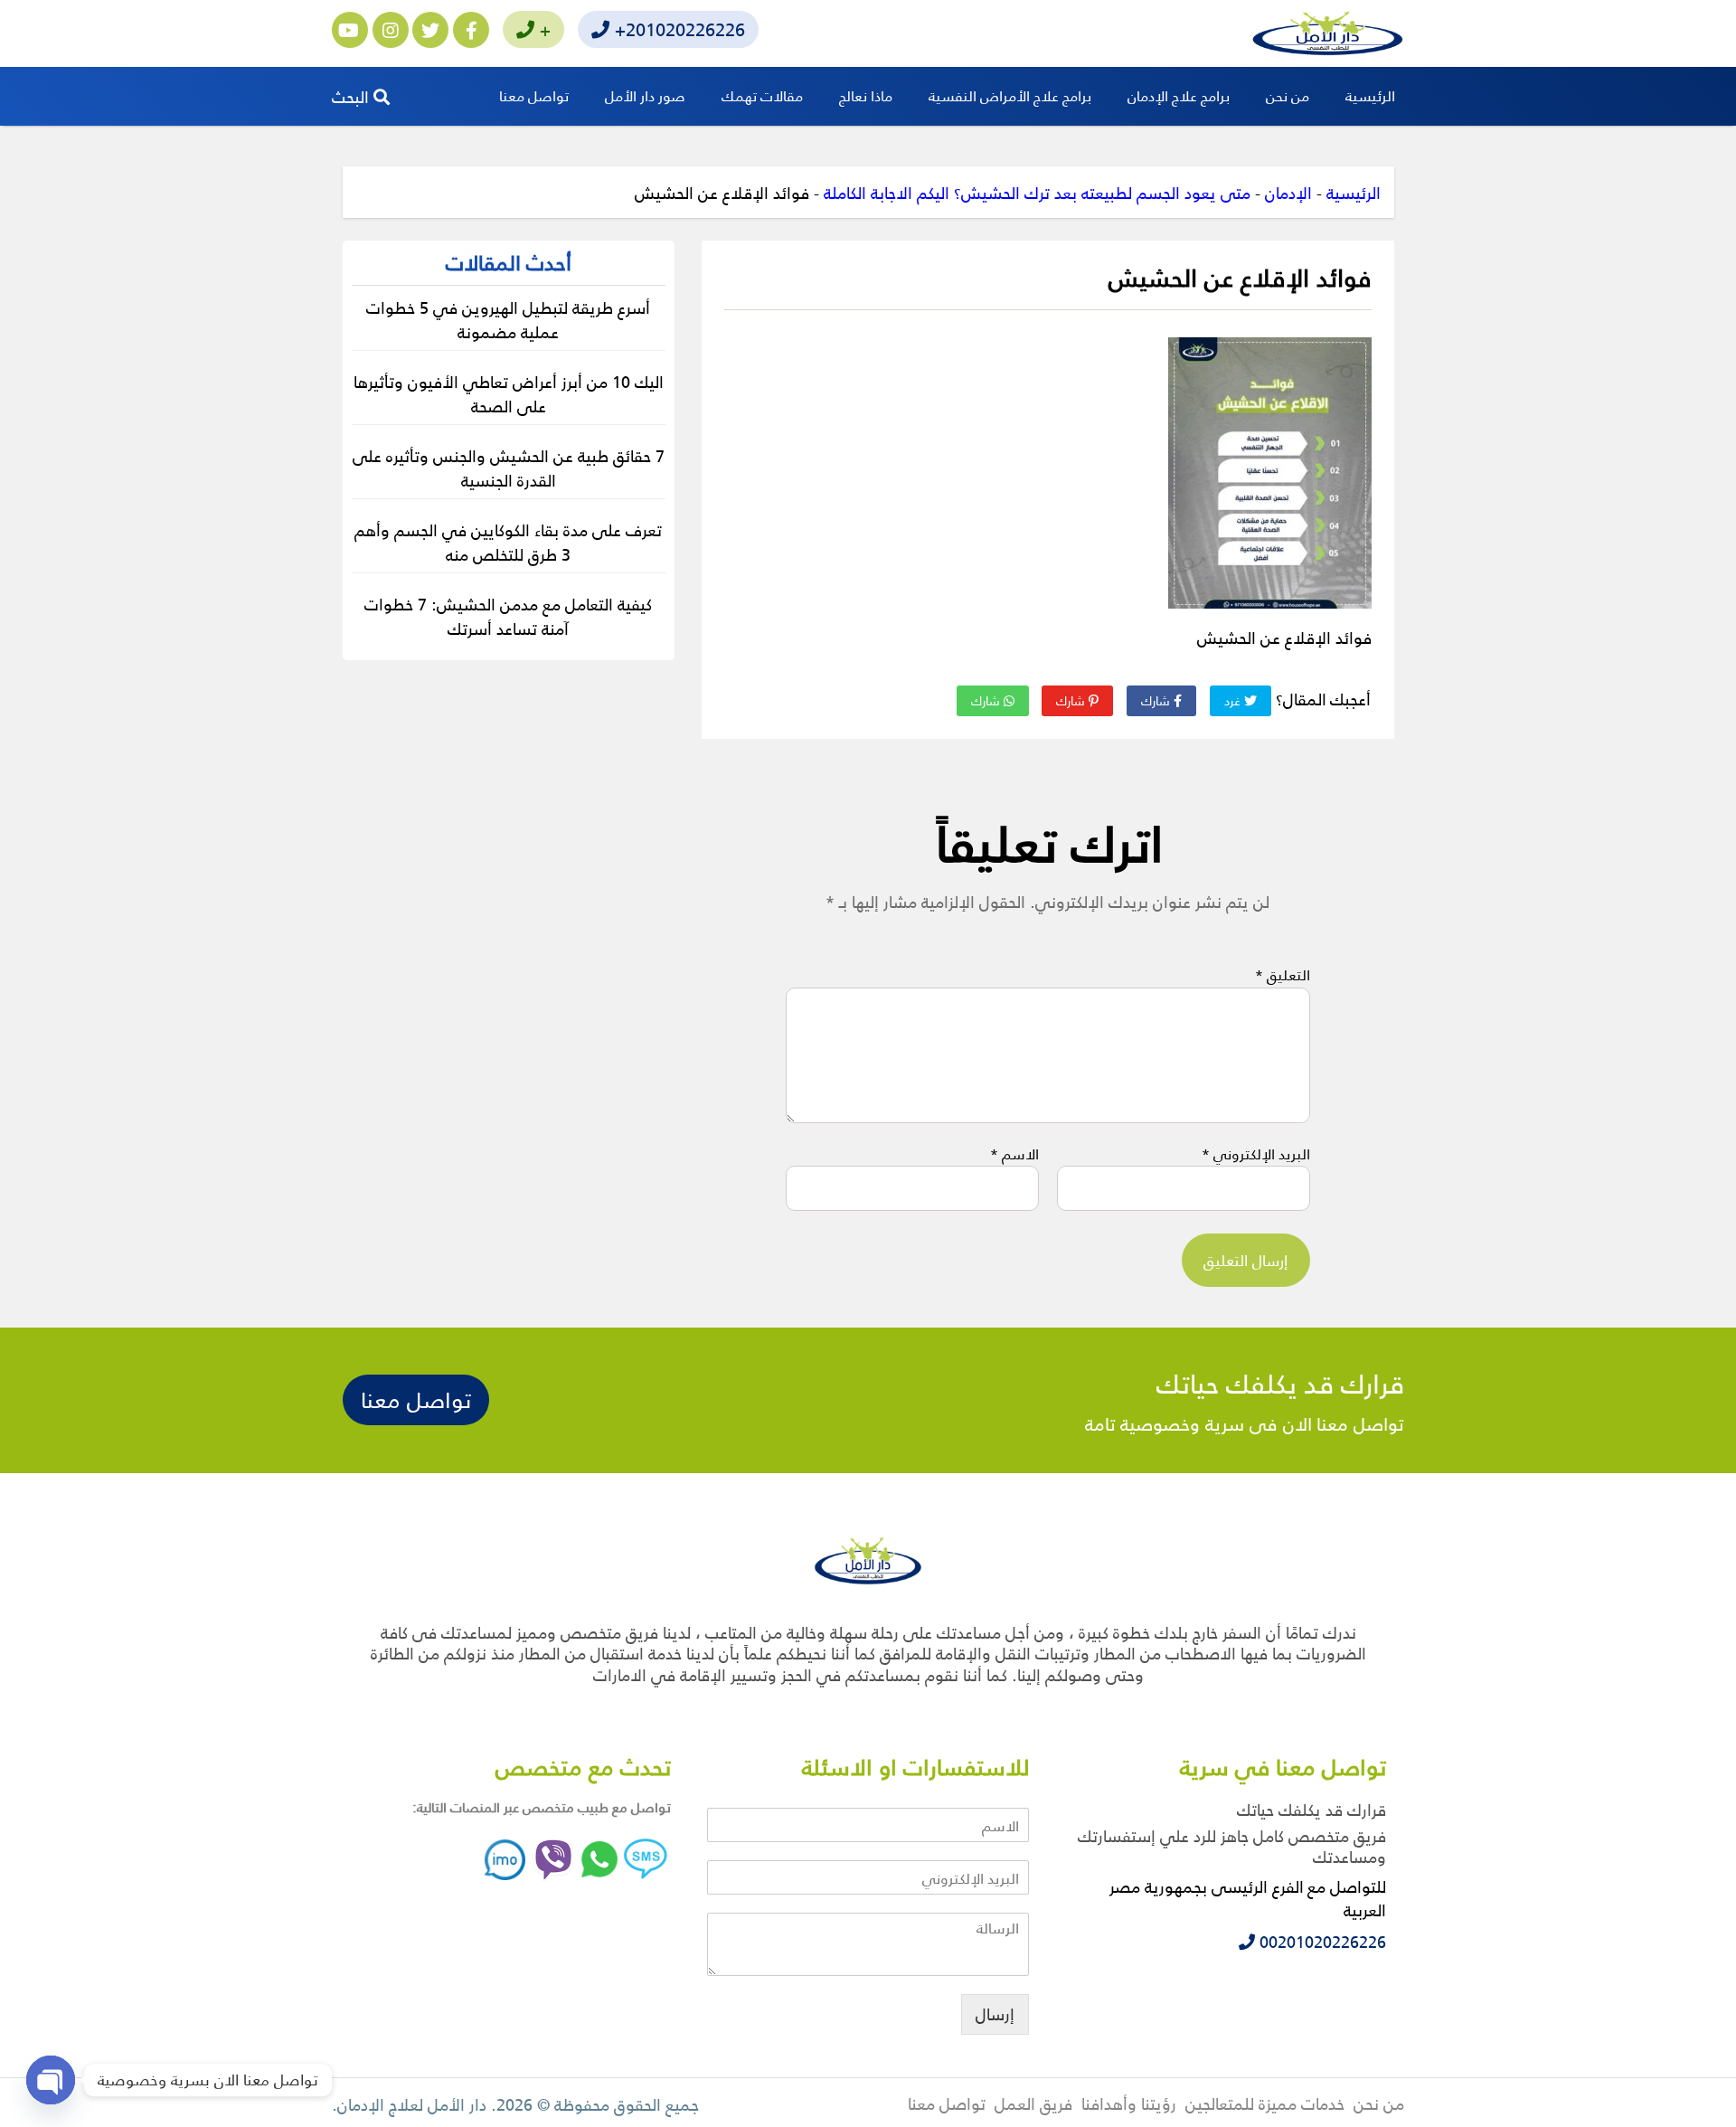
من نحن (1288, 95)
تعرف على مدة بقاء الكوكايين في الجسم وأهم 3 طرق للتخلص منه (508, 542)
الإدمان (1288, 192)
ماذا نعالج (866, 95)
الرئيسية (1370, 95)
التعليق (1283, 975)
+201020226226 (677, 29)
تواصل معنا (534, 95)
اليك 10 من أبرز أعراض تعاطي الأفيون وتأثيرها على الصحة (509, 393)
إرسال (995, 2014)
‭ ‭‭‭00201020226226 (1321, 1941)
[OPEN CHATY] (51, 2080)
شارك (1157, 700)
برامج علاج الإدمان (1179, 95)
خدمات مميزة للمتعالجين (1265, 2103)
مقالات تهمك (762, 95)
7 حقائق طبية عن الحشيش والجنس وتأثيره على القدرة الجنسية (509, 468)
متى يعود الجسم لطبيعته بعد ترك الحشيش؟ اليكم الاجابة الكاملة (1037, 192)
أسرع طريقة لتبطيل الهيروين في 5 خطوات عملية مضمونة (508, 319)
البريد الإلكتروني (1256, 1154)
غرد (1234, 700)
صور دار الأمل (645, 95)
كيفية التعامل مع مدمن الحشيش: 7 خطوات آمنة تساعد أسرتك (508, 616)
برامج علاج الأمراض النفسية (1010, 95)
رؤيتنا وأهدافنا (1129, 2103)
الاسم (1014, 1154)
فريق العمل (1033, 2103)
